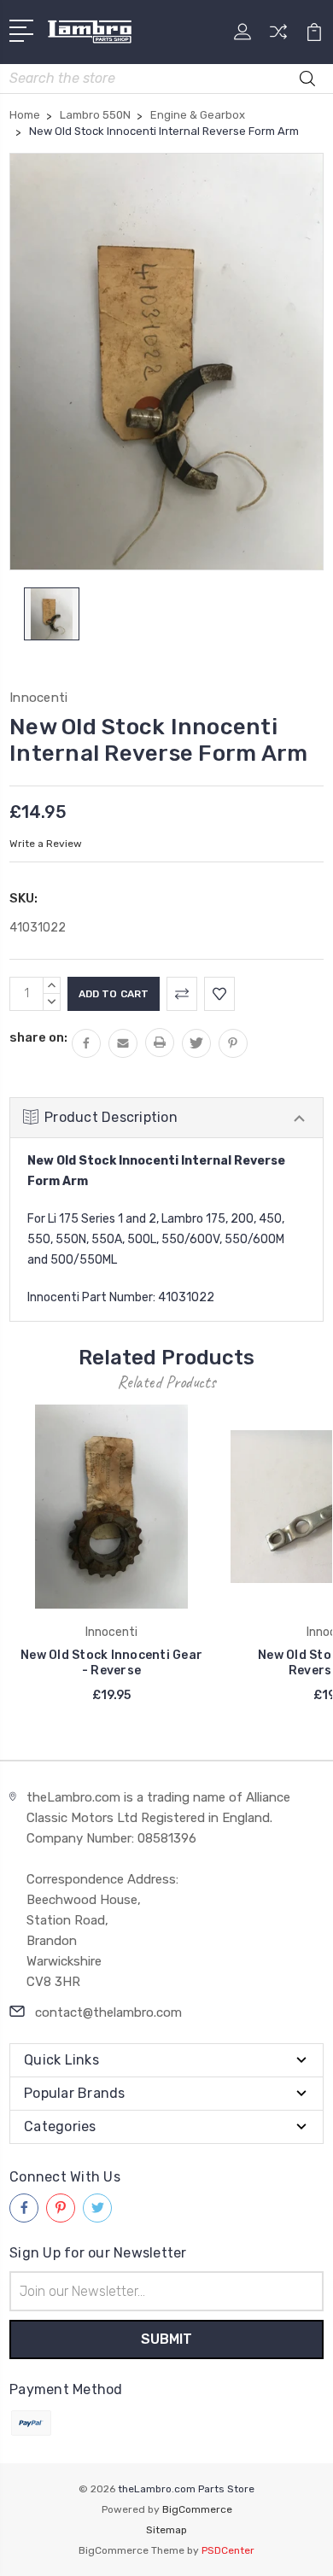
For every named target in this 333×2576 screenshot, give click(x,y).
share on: (38, 1037)
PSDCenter (228, 2550)
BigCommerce (197, 2509)
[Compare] (278, 37)
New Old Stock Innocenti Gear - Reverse (111, 1663)
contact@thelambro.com (108, 2012)
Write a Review (46, 844)
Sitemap (166, 2530)
